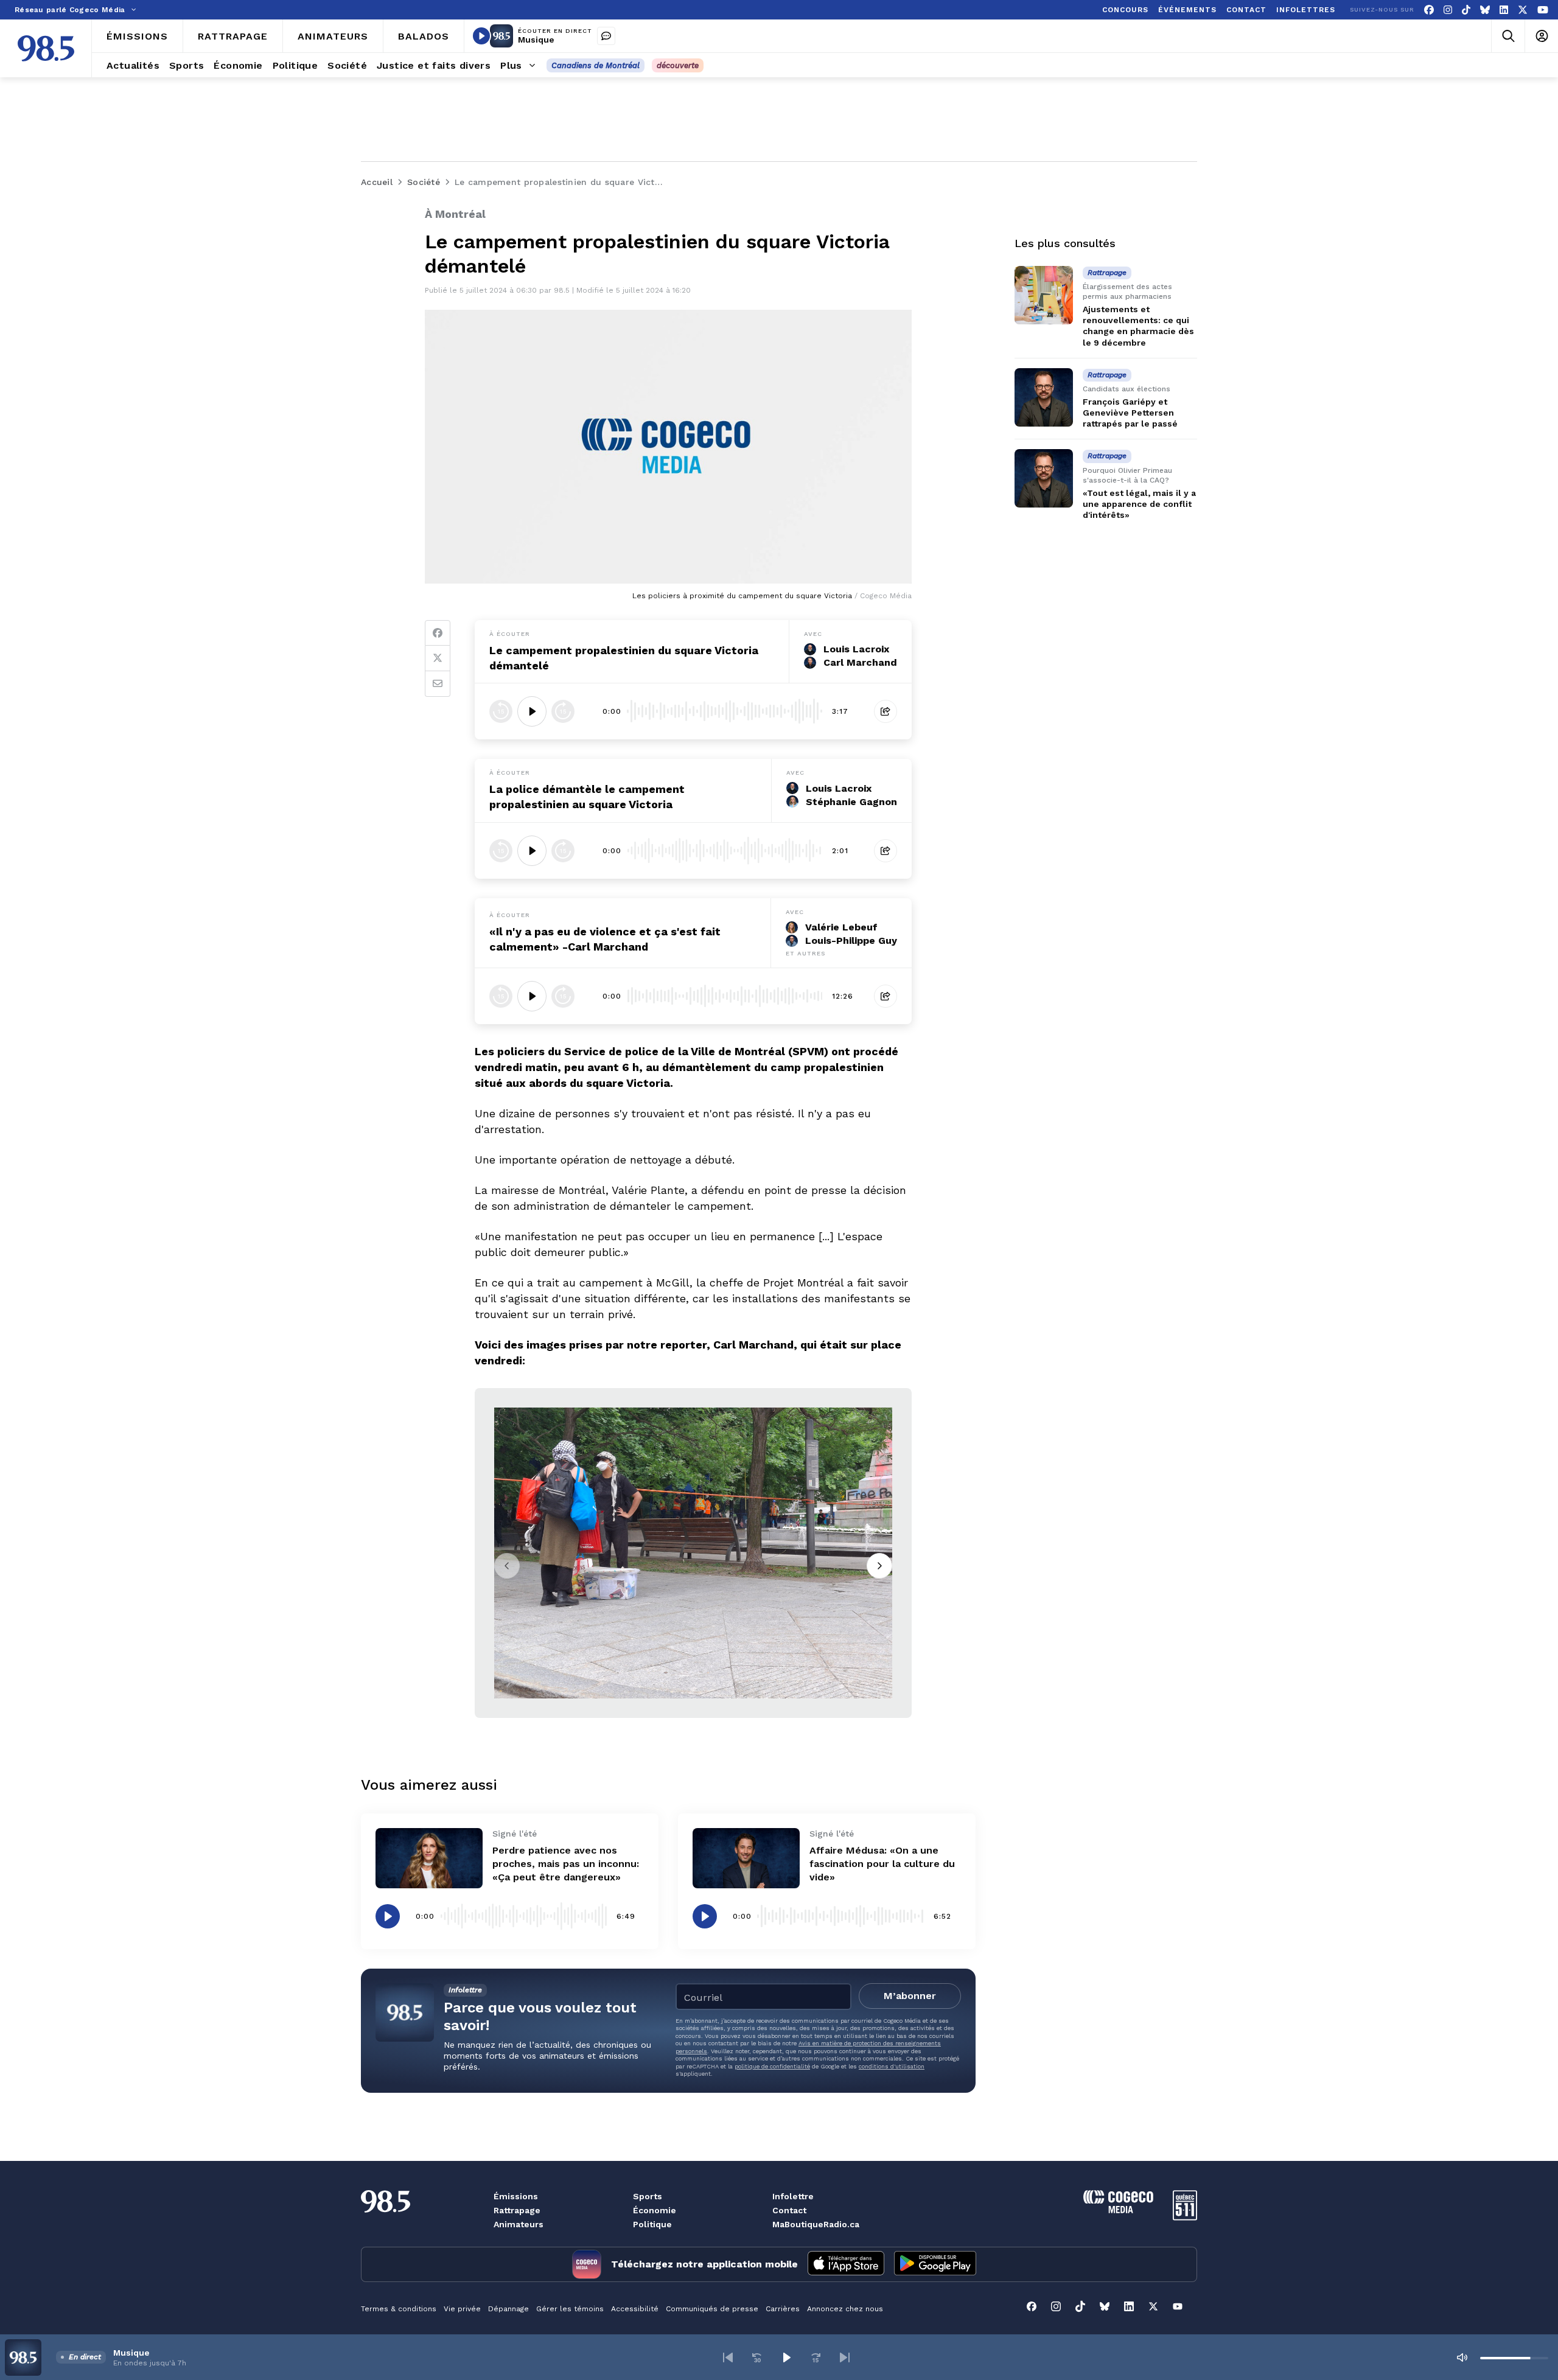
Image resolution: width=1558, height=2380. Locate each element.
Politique (652, 2224)
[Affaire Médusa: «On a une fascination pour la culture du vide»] (746, 1858)
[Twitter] (438, 658)
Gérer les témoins (570, 2309)
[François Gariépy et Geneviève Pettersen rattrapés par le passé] (1044, 397)
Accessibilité (635, 2309)
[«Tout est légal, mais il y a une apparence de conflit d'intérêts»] (1044, 478)
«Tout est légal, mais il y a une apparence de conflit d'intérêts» (1139, 504)
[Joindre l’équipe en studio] (606, 36)
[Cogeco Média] (1118, 2210)
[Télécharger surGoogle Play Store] (935, 2264)
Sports (648, 2196)
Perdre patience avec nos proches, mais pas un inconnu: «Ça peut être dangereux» (566, 1864)
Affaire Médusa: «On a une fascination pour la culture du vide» (882, 1864)
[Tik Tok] (1466, 10)
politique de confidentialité (772, 2066)
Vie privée (462, 2309)
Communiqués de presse (712, 2309)
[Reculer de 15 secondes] (501, 711)
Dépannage (508, 2309)
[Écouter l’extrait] (532, 711)
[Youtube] (1543, 10)
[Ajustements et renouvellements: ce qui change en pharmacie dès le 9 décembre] (1044, 295)
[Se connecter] (1541, 36)
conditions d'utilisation (892, 2066)
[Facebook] (1429, 10)
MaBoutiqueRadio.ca (816, 2224)
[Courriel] (438, 684)
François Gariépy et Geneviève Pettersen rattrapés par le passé (1130, 413)
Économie (655, 2210)
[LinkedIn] (1504, 10)
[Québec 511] (1185, 2217)
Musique (536, 40)
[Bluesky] (1485, 10)
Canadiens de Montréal (596, 65)
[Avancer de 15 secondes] (563, 711)
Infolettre (793, 2196)
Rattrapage (517, 2210)
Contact (789, 2210)
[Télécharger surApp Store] (846, 2264)
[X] (1523, 10)
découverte (678, 65)
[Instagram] (1448, 10)
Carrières (783, 2309)
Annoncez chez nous (845, 2309)
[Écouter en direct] (481, 36)
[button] (728, 2357)
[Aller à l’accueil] (46, 48)
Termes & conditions (399, 2309)
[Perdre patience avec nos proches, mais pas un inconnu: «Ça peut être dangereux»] (429, 1858)
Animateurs (519, 2224)
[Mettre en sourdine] (1462, 2357)
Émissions (516, 2196)
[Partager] (886, 711)
